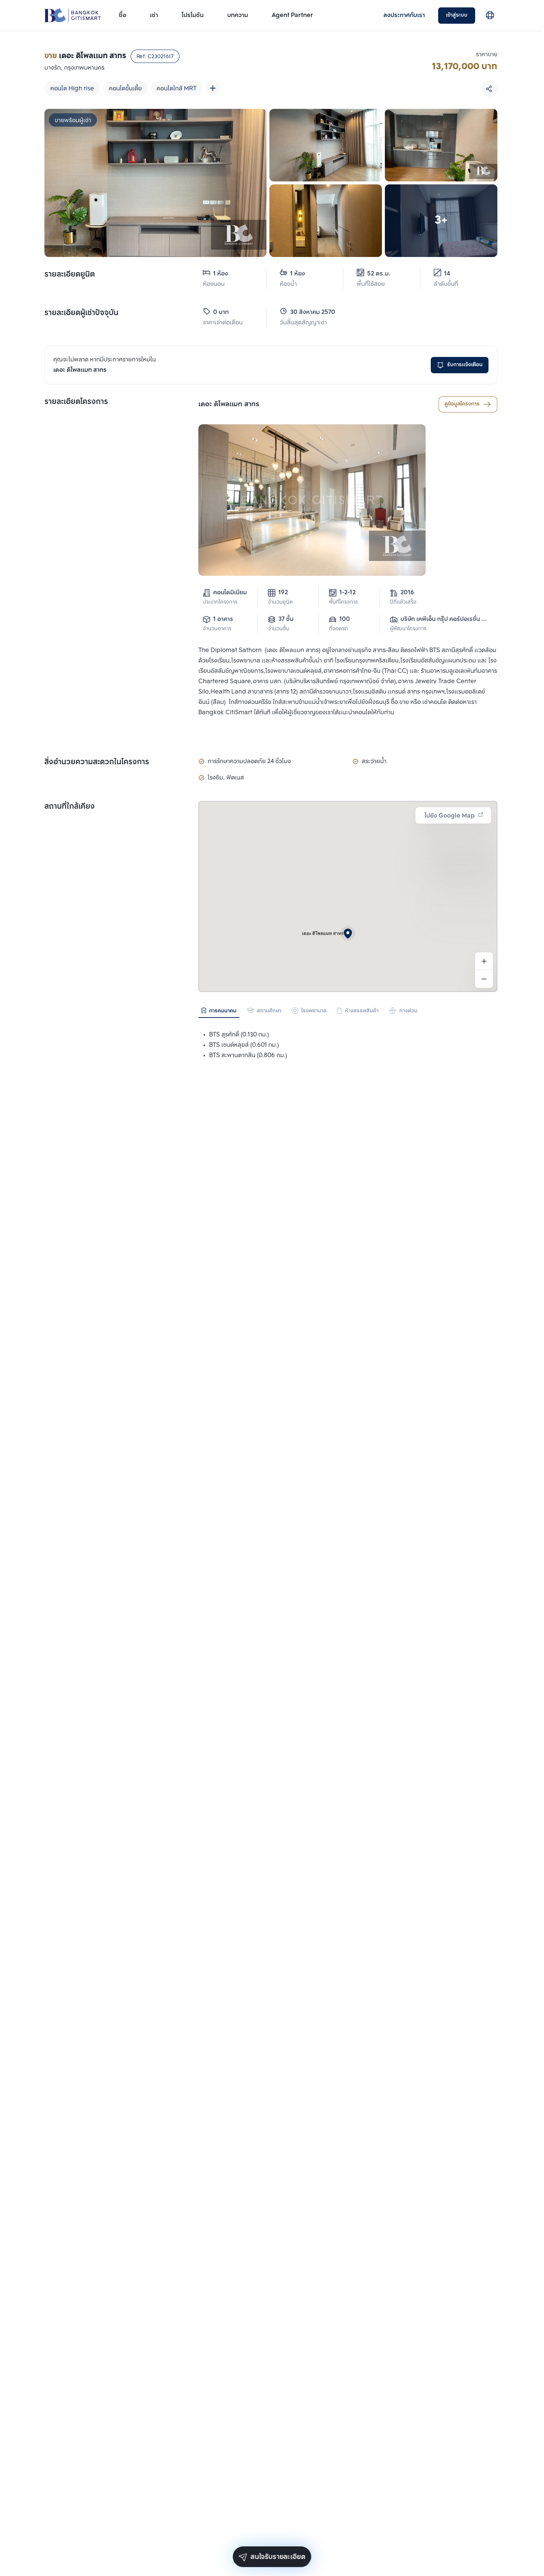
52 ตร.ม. (379, 274)
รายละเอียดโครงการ (76, 402)
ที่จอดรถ (338, 629)
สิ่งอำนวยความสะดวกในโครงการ (97, 762)
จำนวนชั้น (278, 629)
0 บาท (221, 312)
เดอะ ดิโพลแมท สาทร (229, 404)
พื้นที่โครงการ (343, 602)
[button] (348, 933)
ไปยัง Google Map (450, 816)
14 (447, 274)
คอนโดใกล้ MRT (177, 89)
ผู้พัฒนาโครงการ (408, 629)
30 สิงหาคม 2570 (309, 312)
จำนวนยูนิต (280, 602)
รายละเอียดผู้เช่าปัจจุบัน (81, 313)
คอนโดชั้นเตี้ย (125, 89)
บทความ (238, 15)
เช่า (154, 15)
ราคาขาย (487, 55)
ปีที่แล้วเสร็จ (403, 602)
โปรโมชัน (193, 15)
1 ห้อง (221, 274)
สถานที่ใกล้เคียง (70, 807)
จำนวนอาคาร (217, 629)
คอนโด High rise (72, 89)
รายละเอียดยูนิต (70, 275)
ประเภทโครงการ (220, 602)
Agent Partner (292, 15)
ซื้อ (122, 15)
